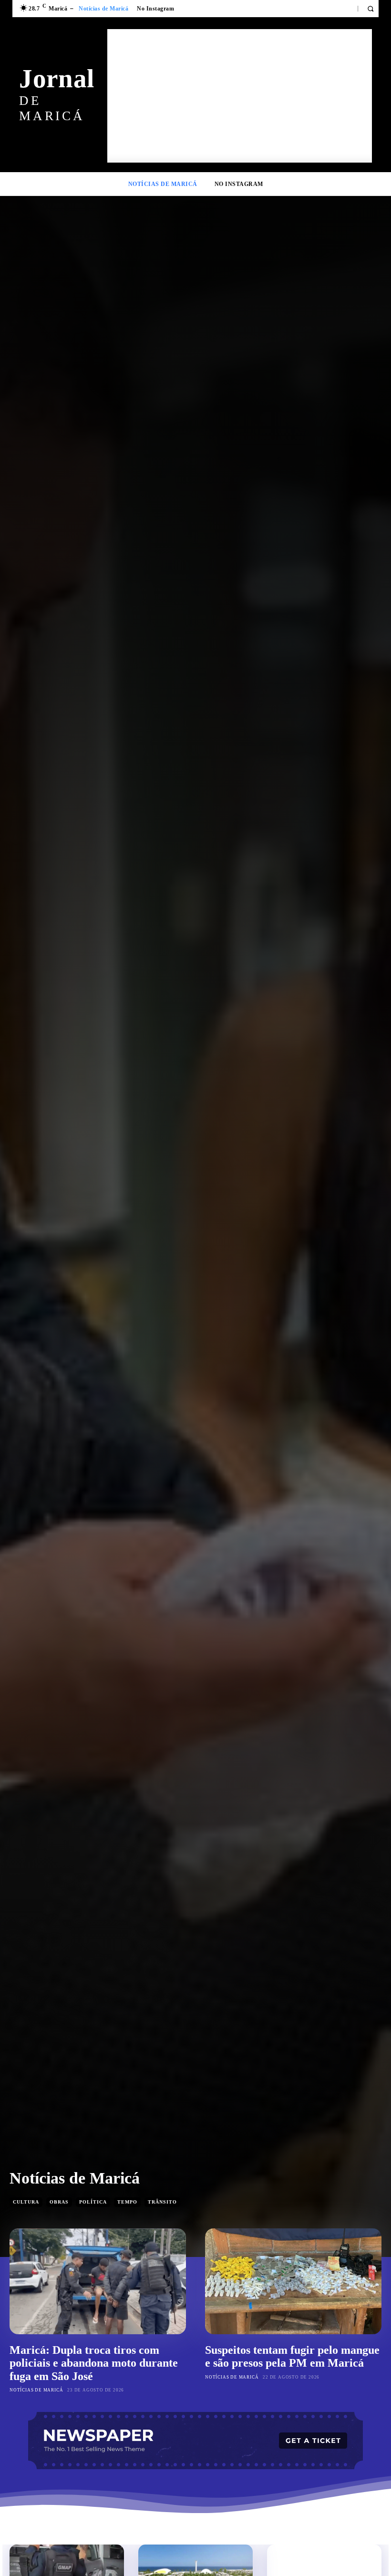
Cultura (26, 2202)
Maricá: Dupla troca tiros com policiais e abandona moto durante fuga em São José (94, 2363)
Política (93, 2202)
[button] (370, 9)
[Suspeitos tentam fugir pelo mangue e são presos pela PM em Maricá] (293, 2281)
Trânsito (162, 2202)
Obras (59, 2202)
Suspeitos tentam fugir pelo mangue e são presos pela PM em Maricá (292, 2357)
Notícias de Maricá (36, 2390)
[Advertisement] (240, 96)
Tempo (127, 2202)
